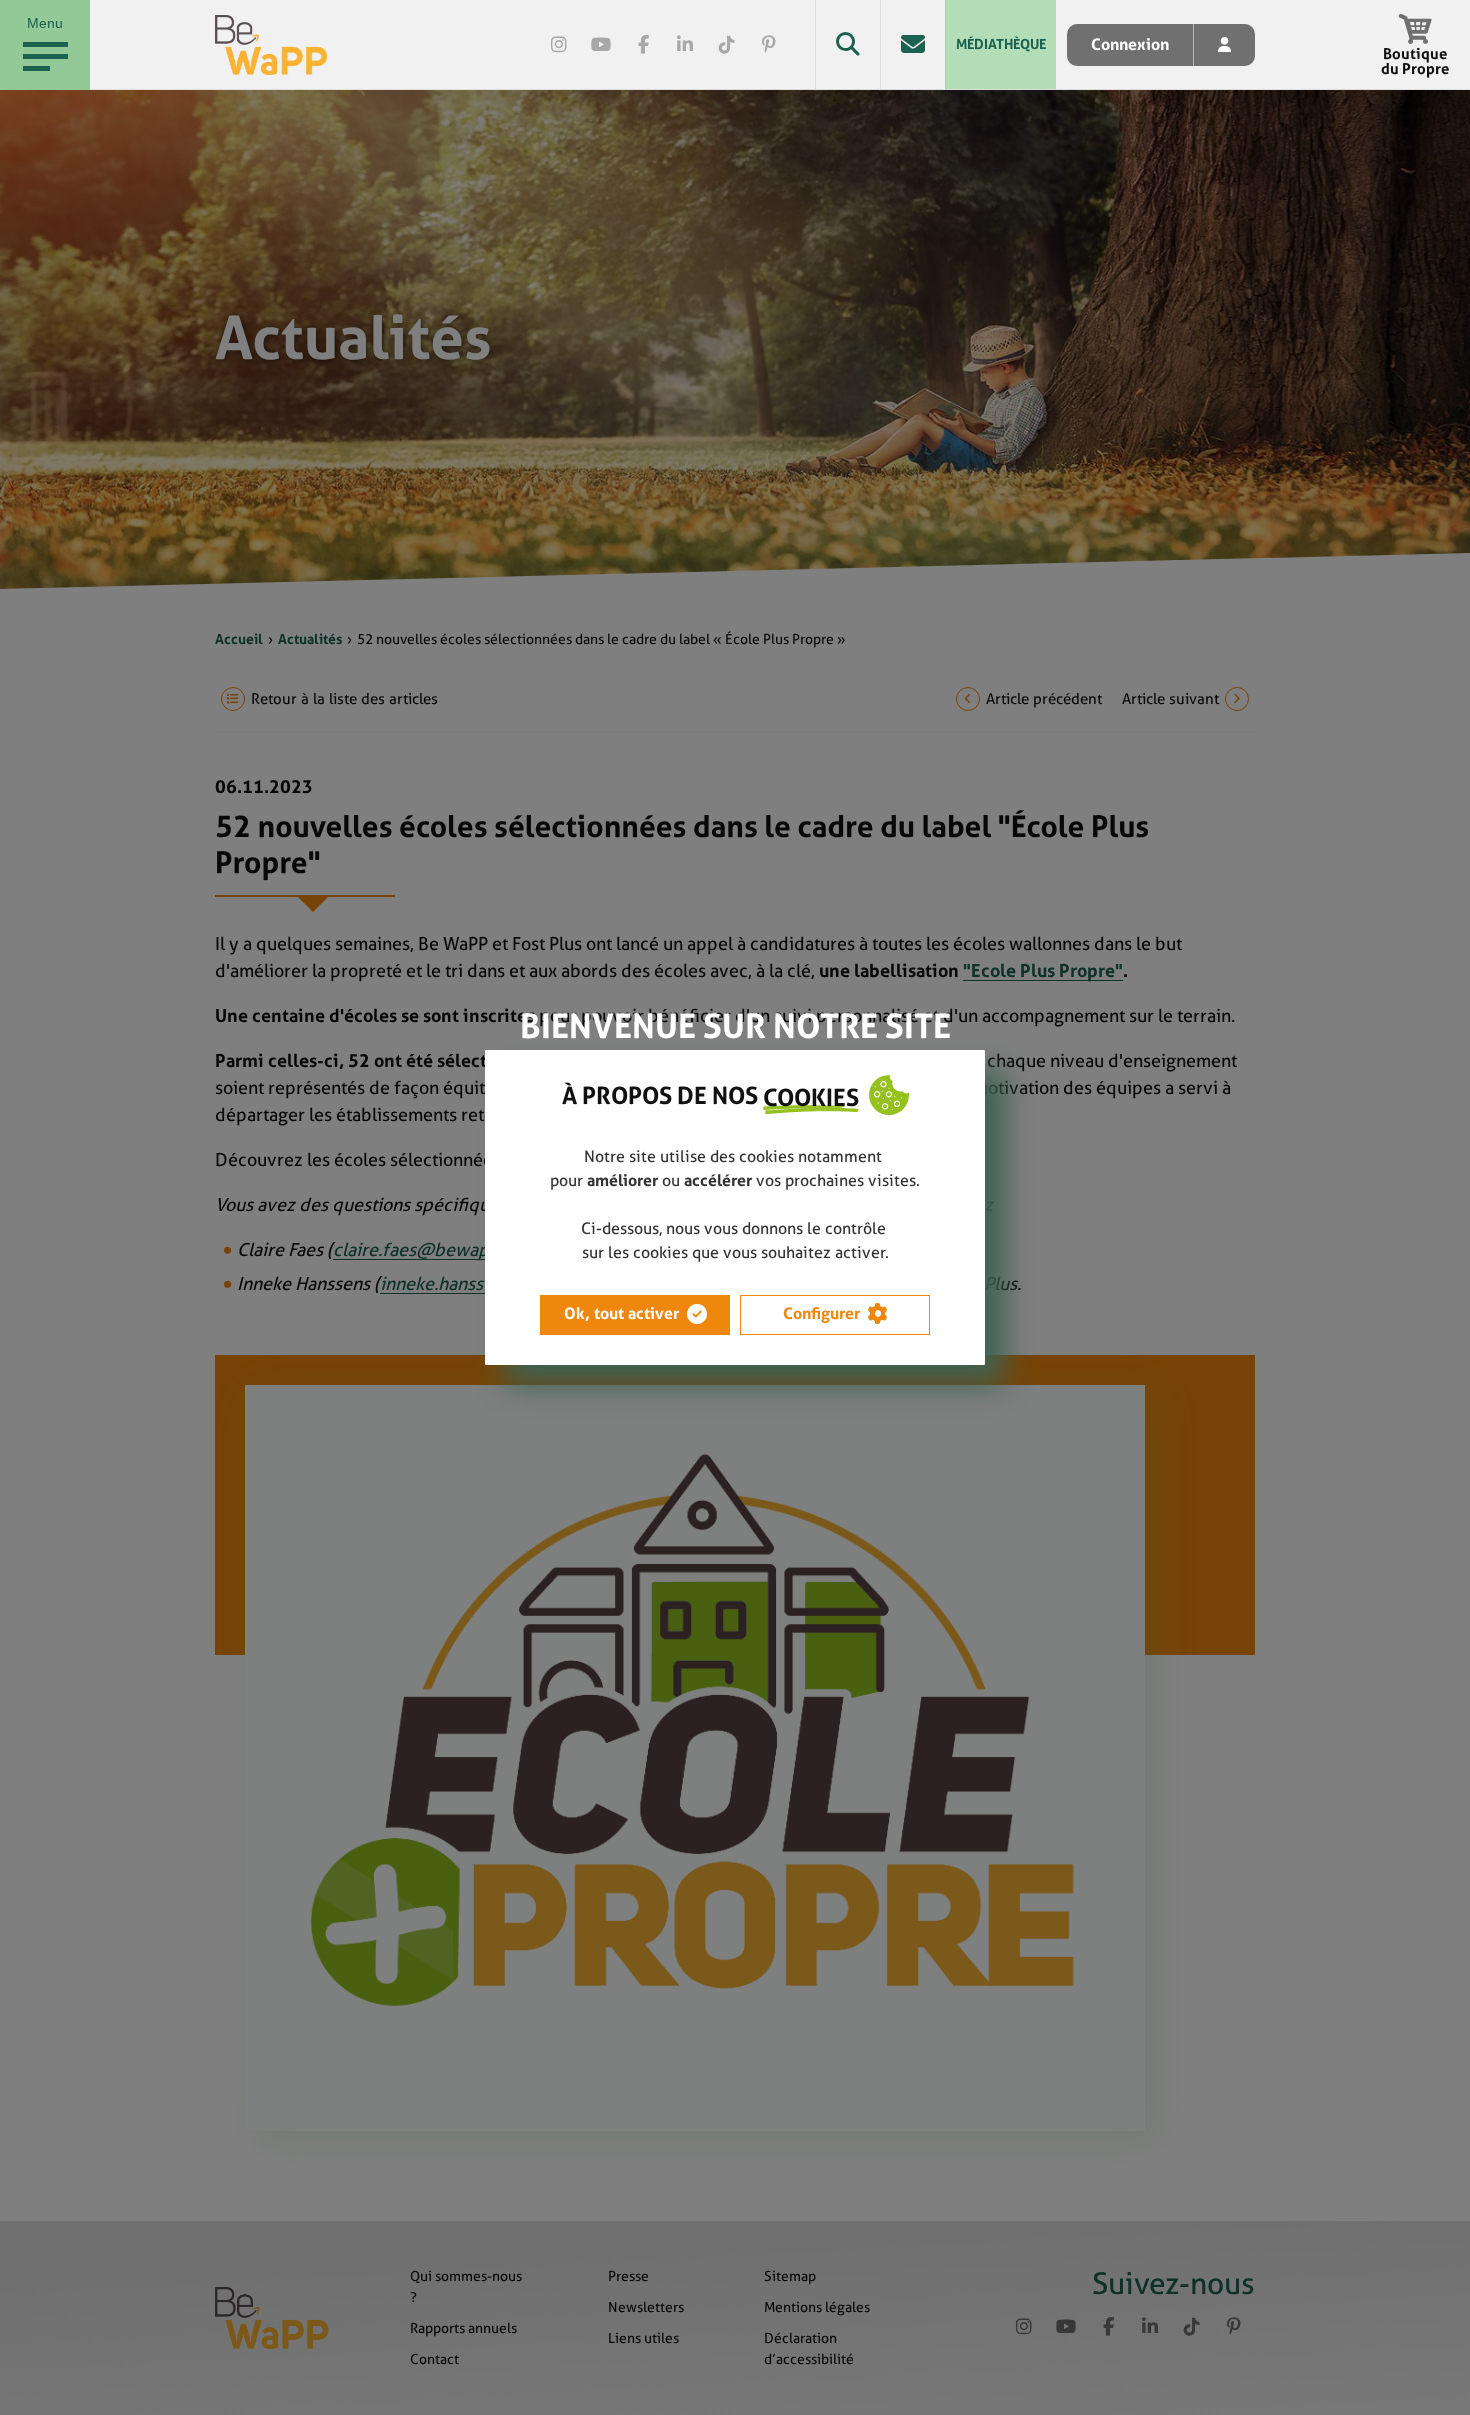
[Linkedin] (685, 45)
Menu (45, 23)
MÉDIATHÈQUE (1001, 44)
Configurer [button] (821, 1313)
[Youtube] (601, 45)
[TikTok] (727, 45)
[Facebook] (643, 45)
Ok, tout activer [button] (621, 1313)
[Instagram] (559, 45)
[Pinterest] (769, 45)
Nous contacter (912, 44)
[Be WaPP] (271, 45)
